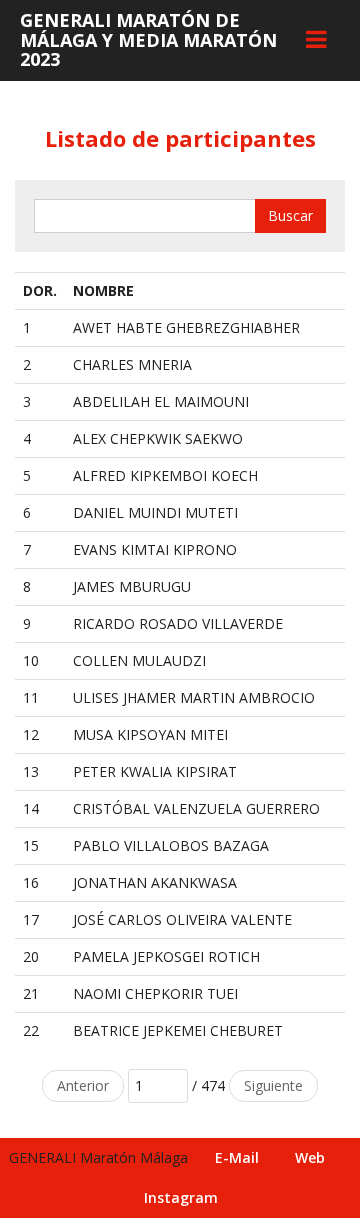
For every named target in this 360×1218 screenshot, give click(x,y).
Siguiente (273, 1085)
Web (310, 1157)
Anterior (83, 1085)
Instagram (181, 1197)
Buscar (290, 215)
